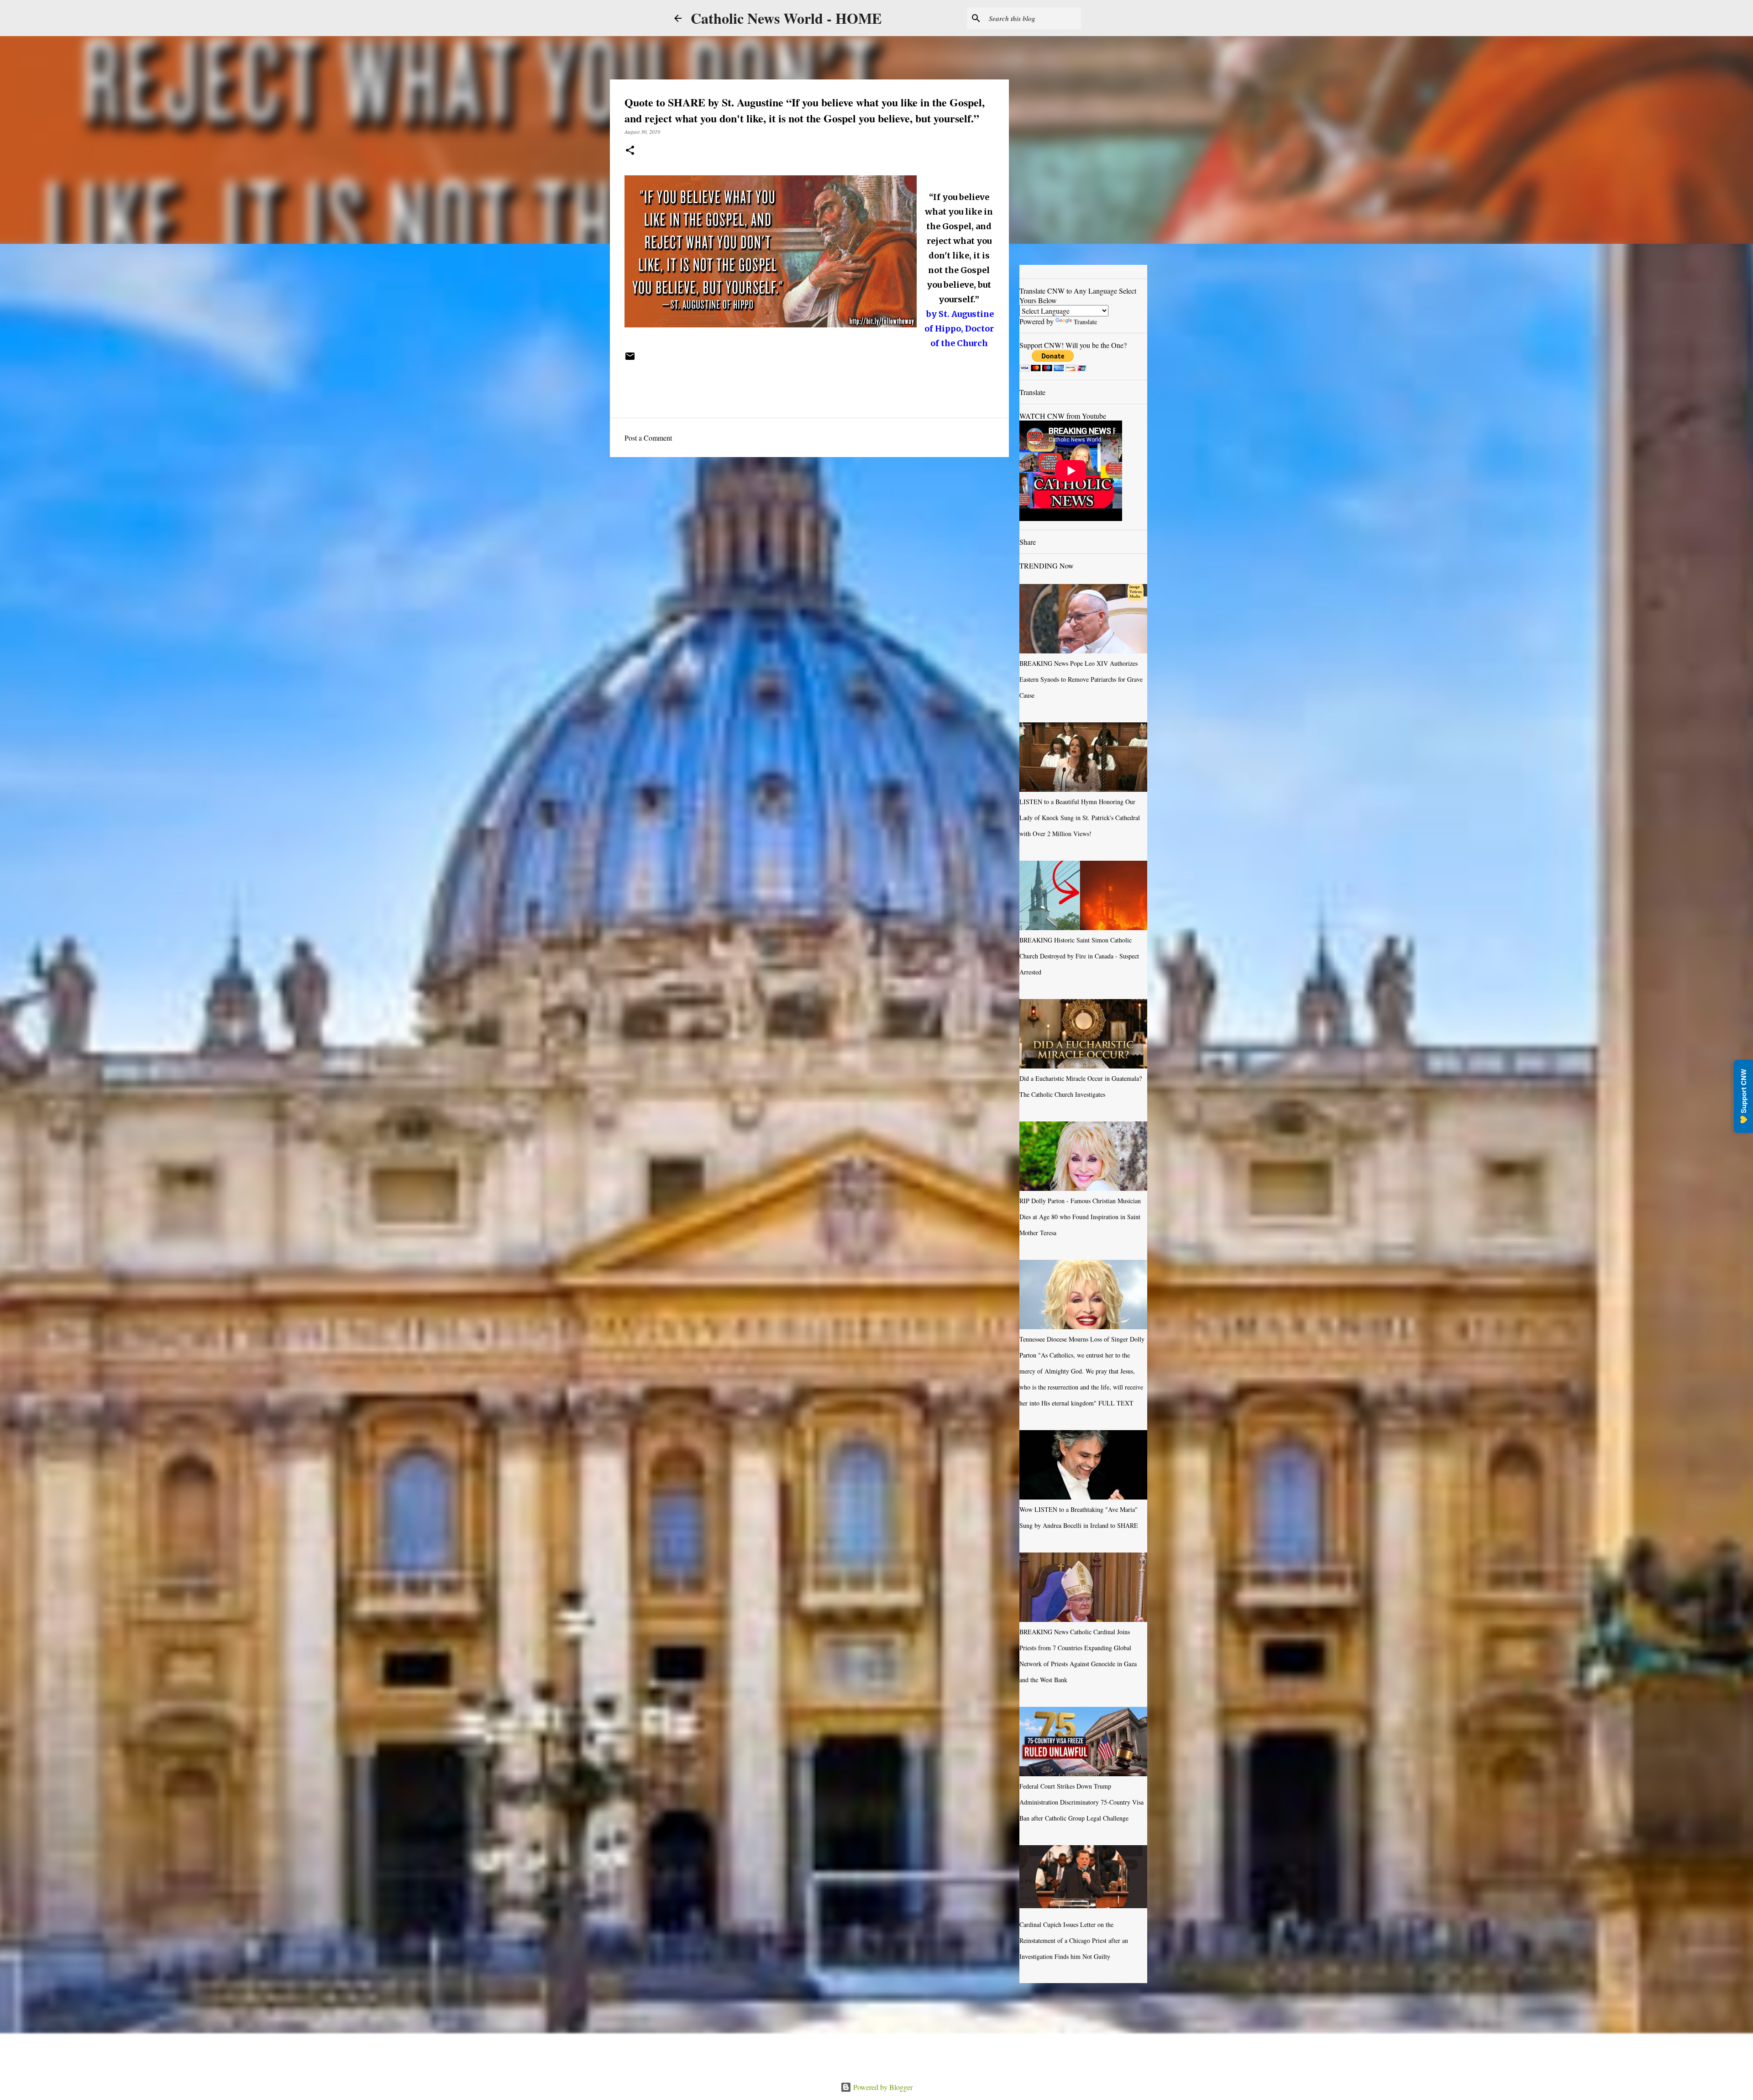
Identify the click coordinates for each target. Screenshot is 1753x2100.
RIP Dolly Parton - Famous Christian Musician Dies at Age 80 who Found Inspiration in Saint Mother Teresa (1080, 1217)
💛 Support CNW (1743, 1096)
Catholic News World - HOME (786, 18)
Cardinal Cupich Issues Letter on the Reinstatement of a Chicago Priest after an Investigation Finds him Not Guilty (1074, 1940)
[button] (630, 151)
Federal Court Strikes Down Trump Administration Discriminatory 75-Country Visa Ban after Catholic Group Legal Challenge (1081, 1802)
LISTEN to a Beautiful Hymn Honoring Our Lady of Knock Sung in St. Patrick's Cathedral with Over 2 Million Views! (1080, 818)
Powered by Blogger (882, 2087)
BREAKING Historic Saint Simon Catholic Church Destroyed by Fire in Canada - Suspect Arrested (1079, 956)
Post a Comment (648, 438)
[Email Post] (630, 359)
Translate (1085, 322)
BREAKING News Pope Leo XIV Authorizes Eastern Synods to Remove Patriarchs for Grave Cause (1081, 679)
